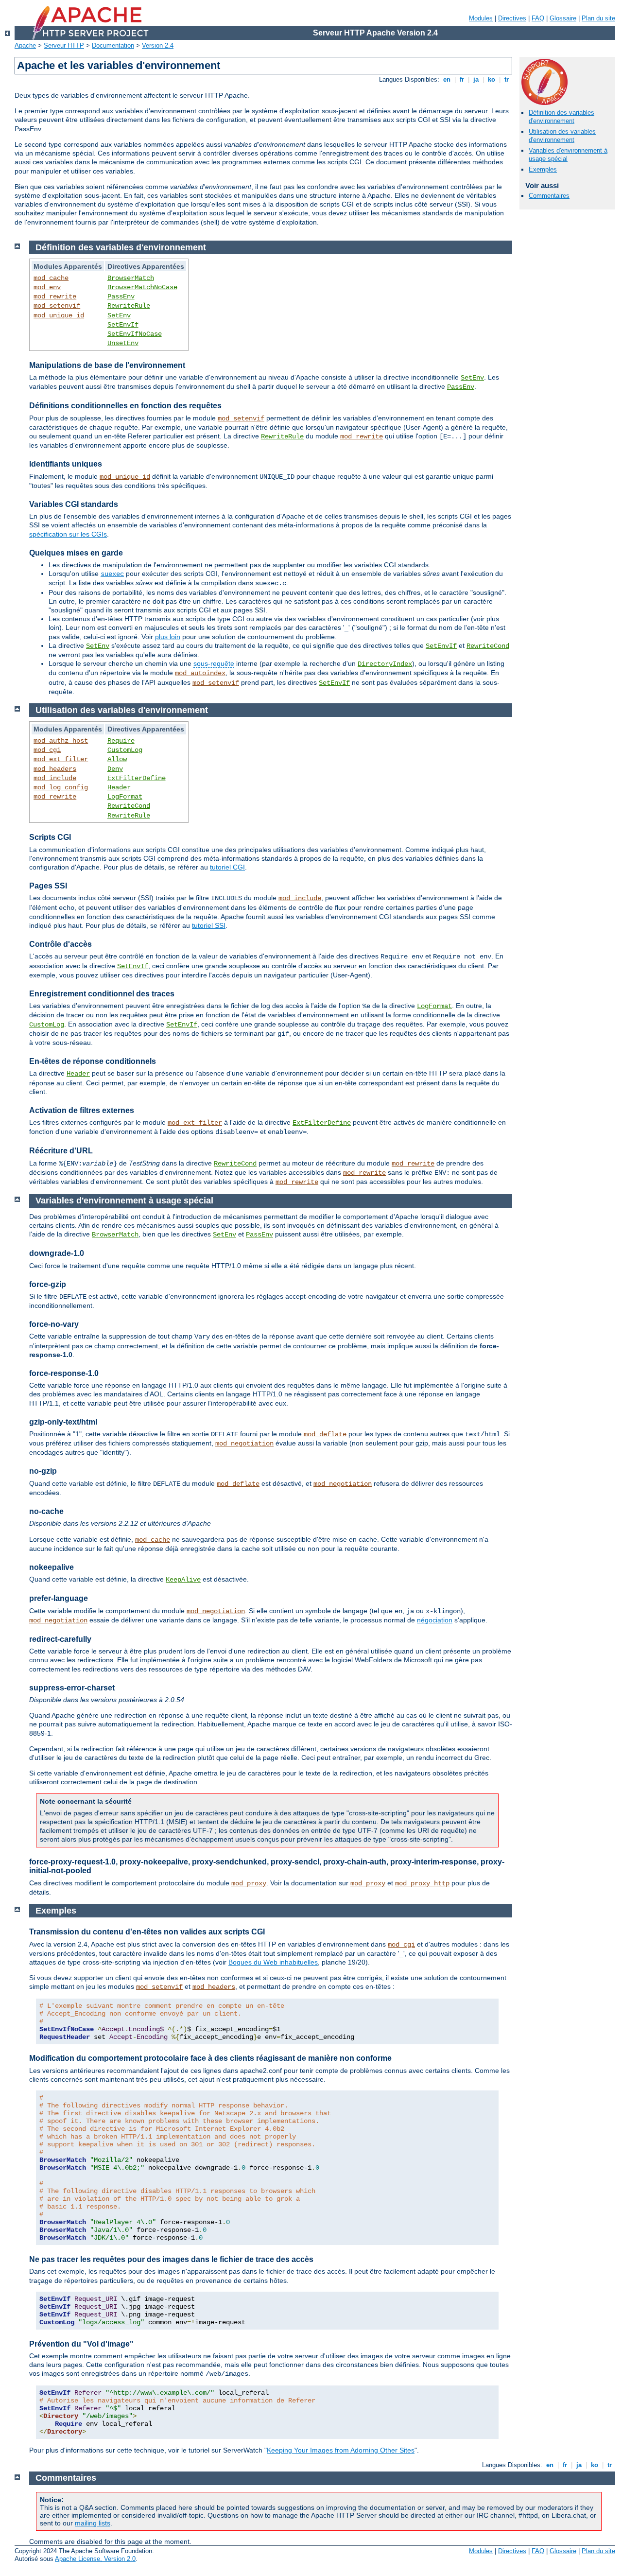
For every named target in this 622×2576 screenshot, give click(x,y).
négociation (435, 1620)
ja (476, 79)
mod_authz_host (61, 741)
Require (121, 741)
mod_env (47, 287)
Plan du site (598, 18)
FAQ (538, 18)
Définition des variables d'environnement (562, 117)
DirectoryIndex (385, 664)
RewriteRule (129, 306)
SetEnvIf (123, 325)
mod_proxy (249, 1883)
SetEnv (119, 315)
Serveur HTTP (64, 45)
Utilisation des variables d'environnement (562, 136)
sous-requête (214, 663)
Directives (512, 18)
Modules (481, 18)
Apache (25, 45)
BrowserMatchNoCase (142, 287)
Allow (117, 759)
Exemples (543, 169)
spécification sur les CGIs (68, 534)
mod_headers (55, 769)
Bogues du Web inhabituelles (273, 1962)
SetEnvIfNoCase (135, 334)
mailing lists (93, 2523)
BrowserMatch (131, 278)
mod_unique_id (59, 315)
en (447, 79)
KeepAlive (183, 1580)
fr (462, 79)
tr (507, 79)
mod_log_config (61, 787)
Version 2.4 (158, 45)
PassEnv (121, 296)
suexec (112, 574)
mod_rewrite (55, 296)
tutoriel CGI (227, 867)
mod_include (55, 778)
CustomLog (125, 750)
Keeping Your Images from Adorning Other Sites (341, 2450)
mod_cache (51, 278)
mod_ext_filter (61, 759)
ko (492, 79)
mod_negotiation (244, 1444)
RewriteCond (488, 646)
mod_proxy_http (422, 1883)
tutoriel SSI (209, 925)
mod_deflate (325, 1434)
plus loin (168, 637)
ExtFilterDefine (137, 778)
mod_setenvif (57, 306)
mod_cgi (47, 750)
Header (119, 787)
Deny (115, 769)
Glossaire (563, 18)
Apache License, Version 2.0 (95, 2559)
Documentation (113, 45)
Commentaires (549, 196)
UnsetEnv (123, 343)
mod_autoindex (200, 673)
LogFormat (125, 797)
